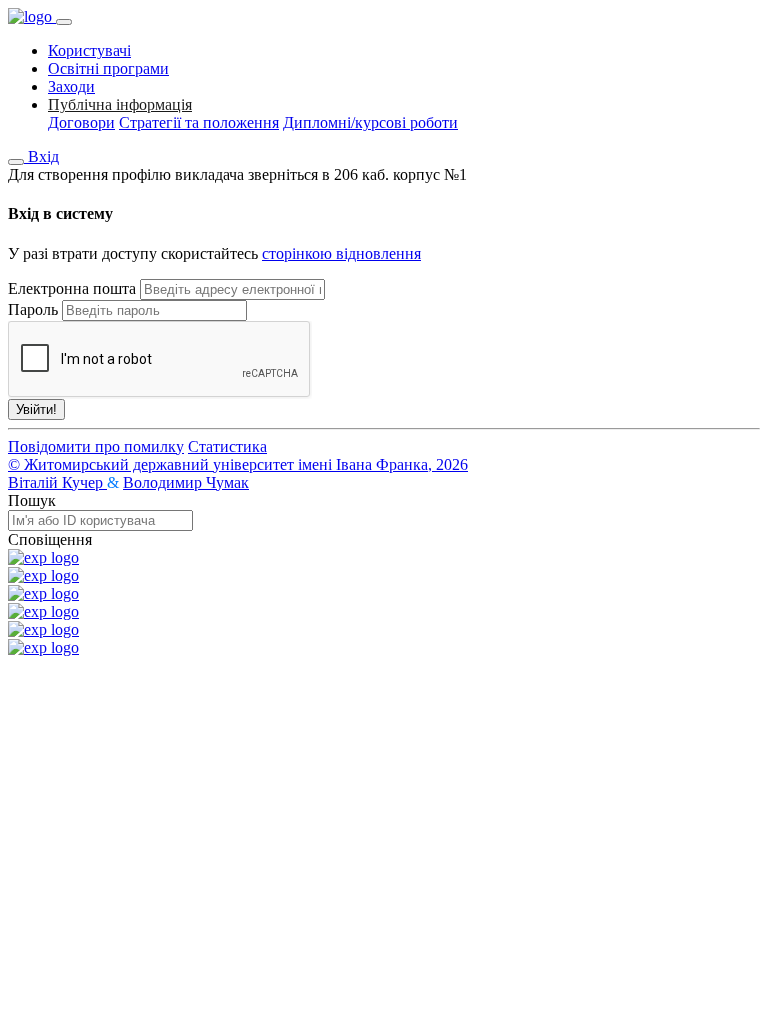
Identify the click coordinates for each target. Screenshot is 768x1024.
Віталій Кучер (57, 482)
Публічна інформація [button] (120, 104)
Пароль (33, 309)
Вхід (43, 156)
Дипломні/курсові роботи (370, 122)
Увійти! (36, 409)
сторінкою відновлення (341, 253)
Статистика (227, 446)
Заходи (71, 86)
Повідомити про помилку (96, 446)
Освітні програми (108, 68)
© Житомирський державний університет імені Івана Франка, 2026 (238, 464)
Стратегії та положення (199, 122)
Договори (81, 122)
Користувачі (89, 50)
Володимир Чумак (186, 482)
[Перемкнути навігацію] (64, 22)
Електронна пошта (72, 288)
